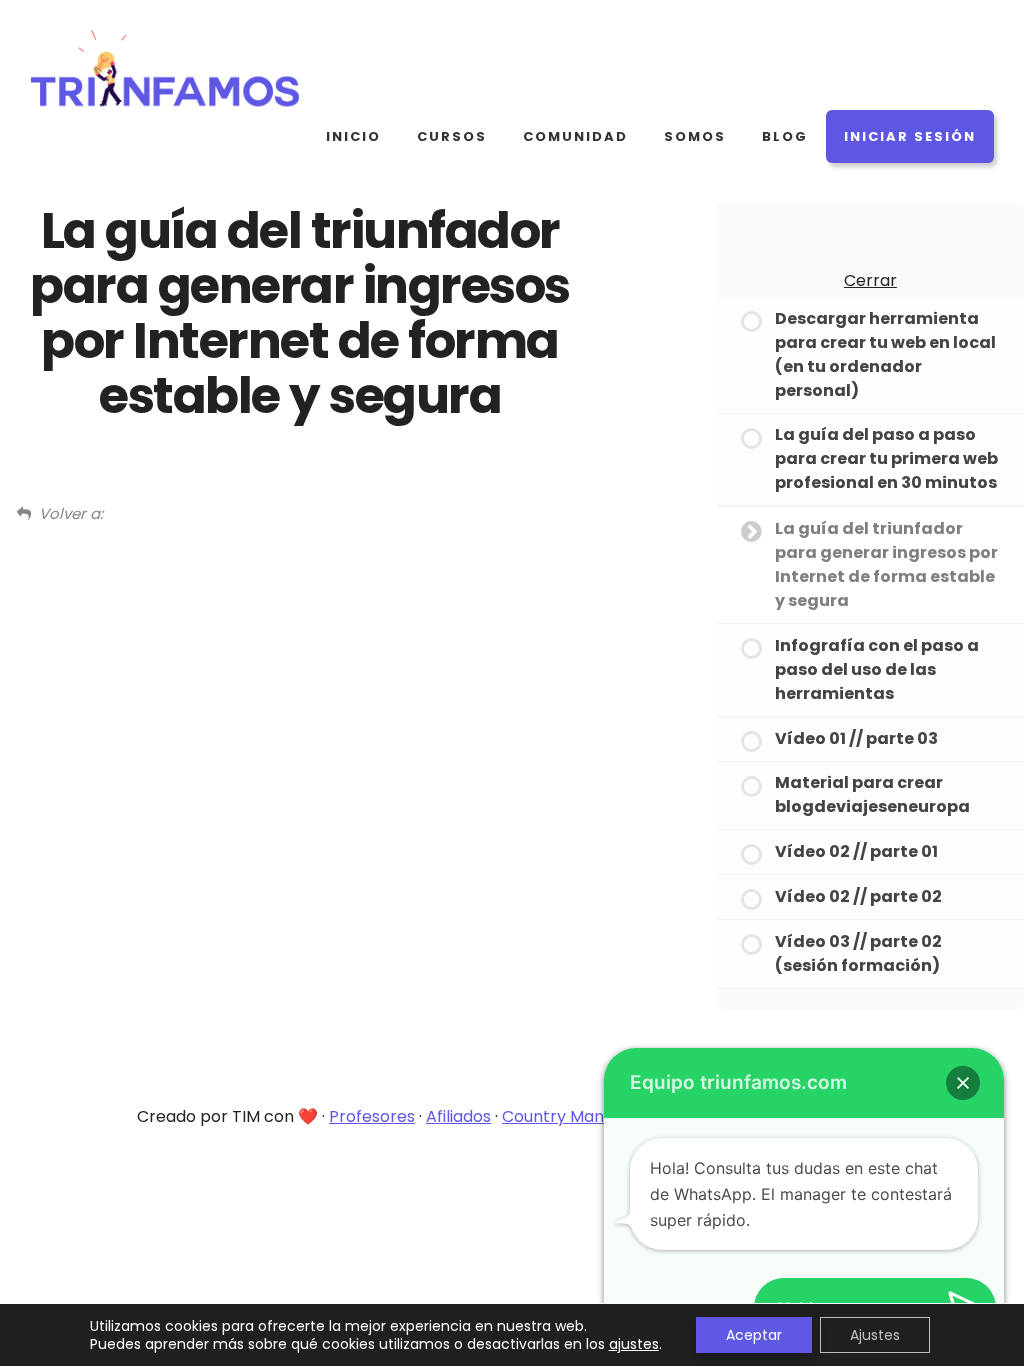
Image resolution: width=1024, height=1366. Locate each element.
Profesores (372, 1116)
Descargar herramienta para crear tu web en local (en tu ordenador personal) (885, 354)
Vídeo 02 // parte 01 (856, 851)
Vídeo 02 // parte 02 (858, 896)
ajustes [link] (634, 1344)
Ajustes (875, 1335)
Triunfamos (180, 70)
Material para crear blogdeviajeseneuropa (872, 794)
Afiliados (458, 1116)
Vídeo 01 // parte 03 (856, 738)
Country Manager (571, 1116)
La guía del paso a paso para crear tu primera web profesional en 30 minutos (886, 458)
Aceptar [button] (754, 1335)
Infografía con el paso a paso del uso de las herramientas (877, 669)
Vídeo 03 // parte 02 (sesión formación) (858, 953)
